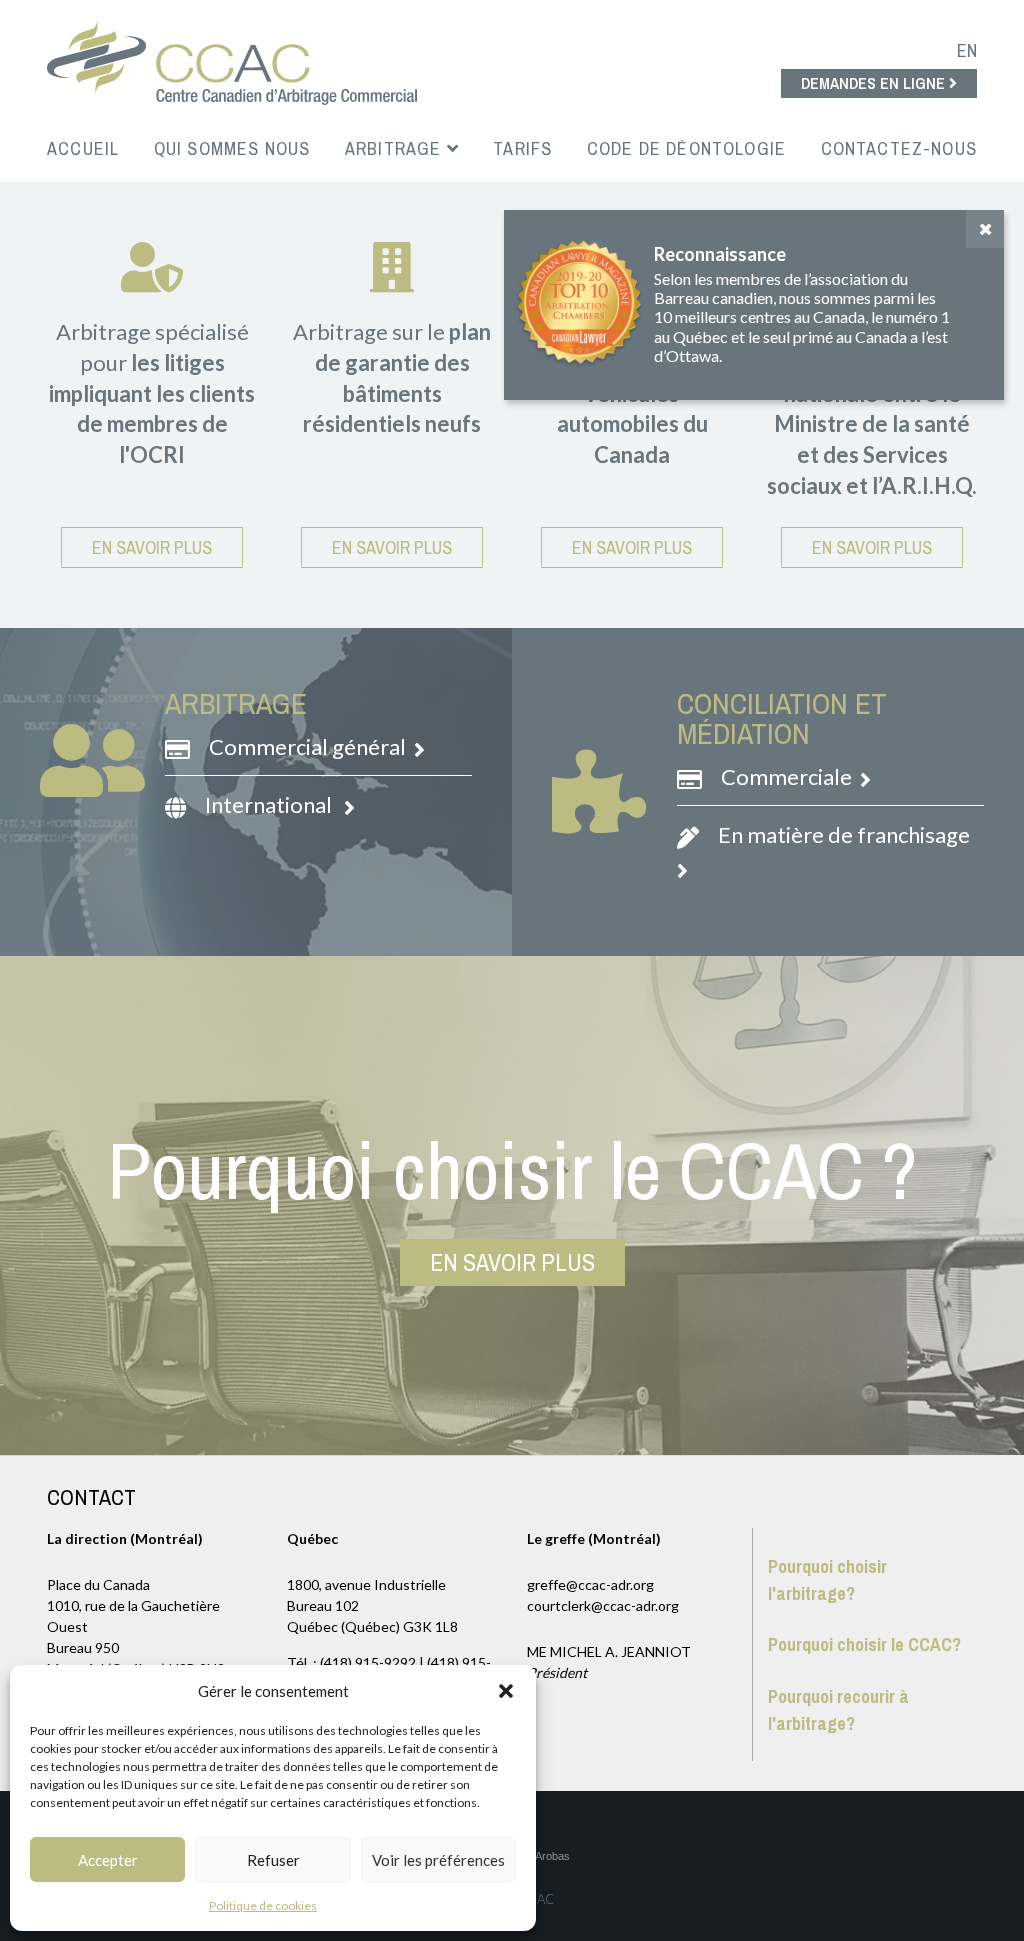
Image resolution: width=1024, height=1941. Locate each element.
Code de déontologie (686, 148)
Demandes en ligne (875, 83)
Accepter (108, 1860)
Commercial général (309, 746)
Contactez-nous (899, 148)
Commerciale (788, 776)
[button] (506, 1691)
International (272, 804)
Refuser (273, 1860)
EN (967, 50)
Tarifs (522, 148)
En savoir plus (152, 547)
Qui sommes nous (232, 148)
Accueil (83, 148)
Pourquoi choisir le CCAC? (864, 1644)
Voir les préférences (438, 1860)
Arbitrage (396, 148)
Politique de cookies (263, 1905)
